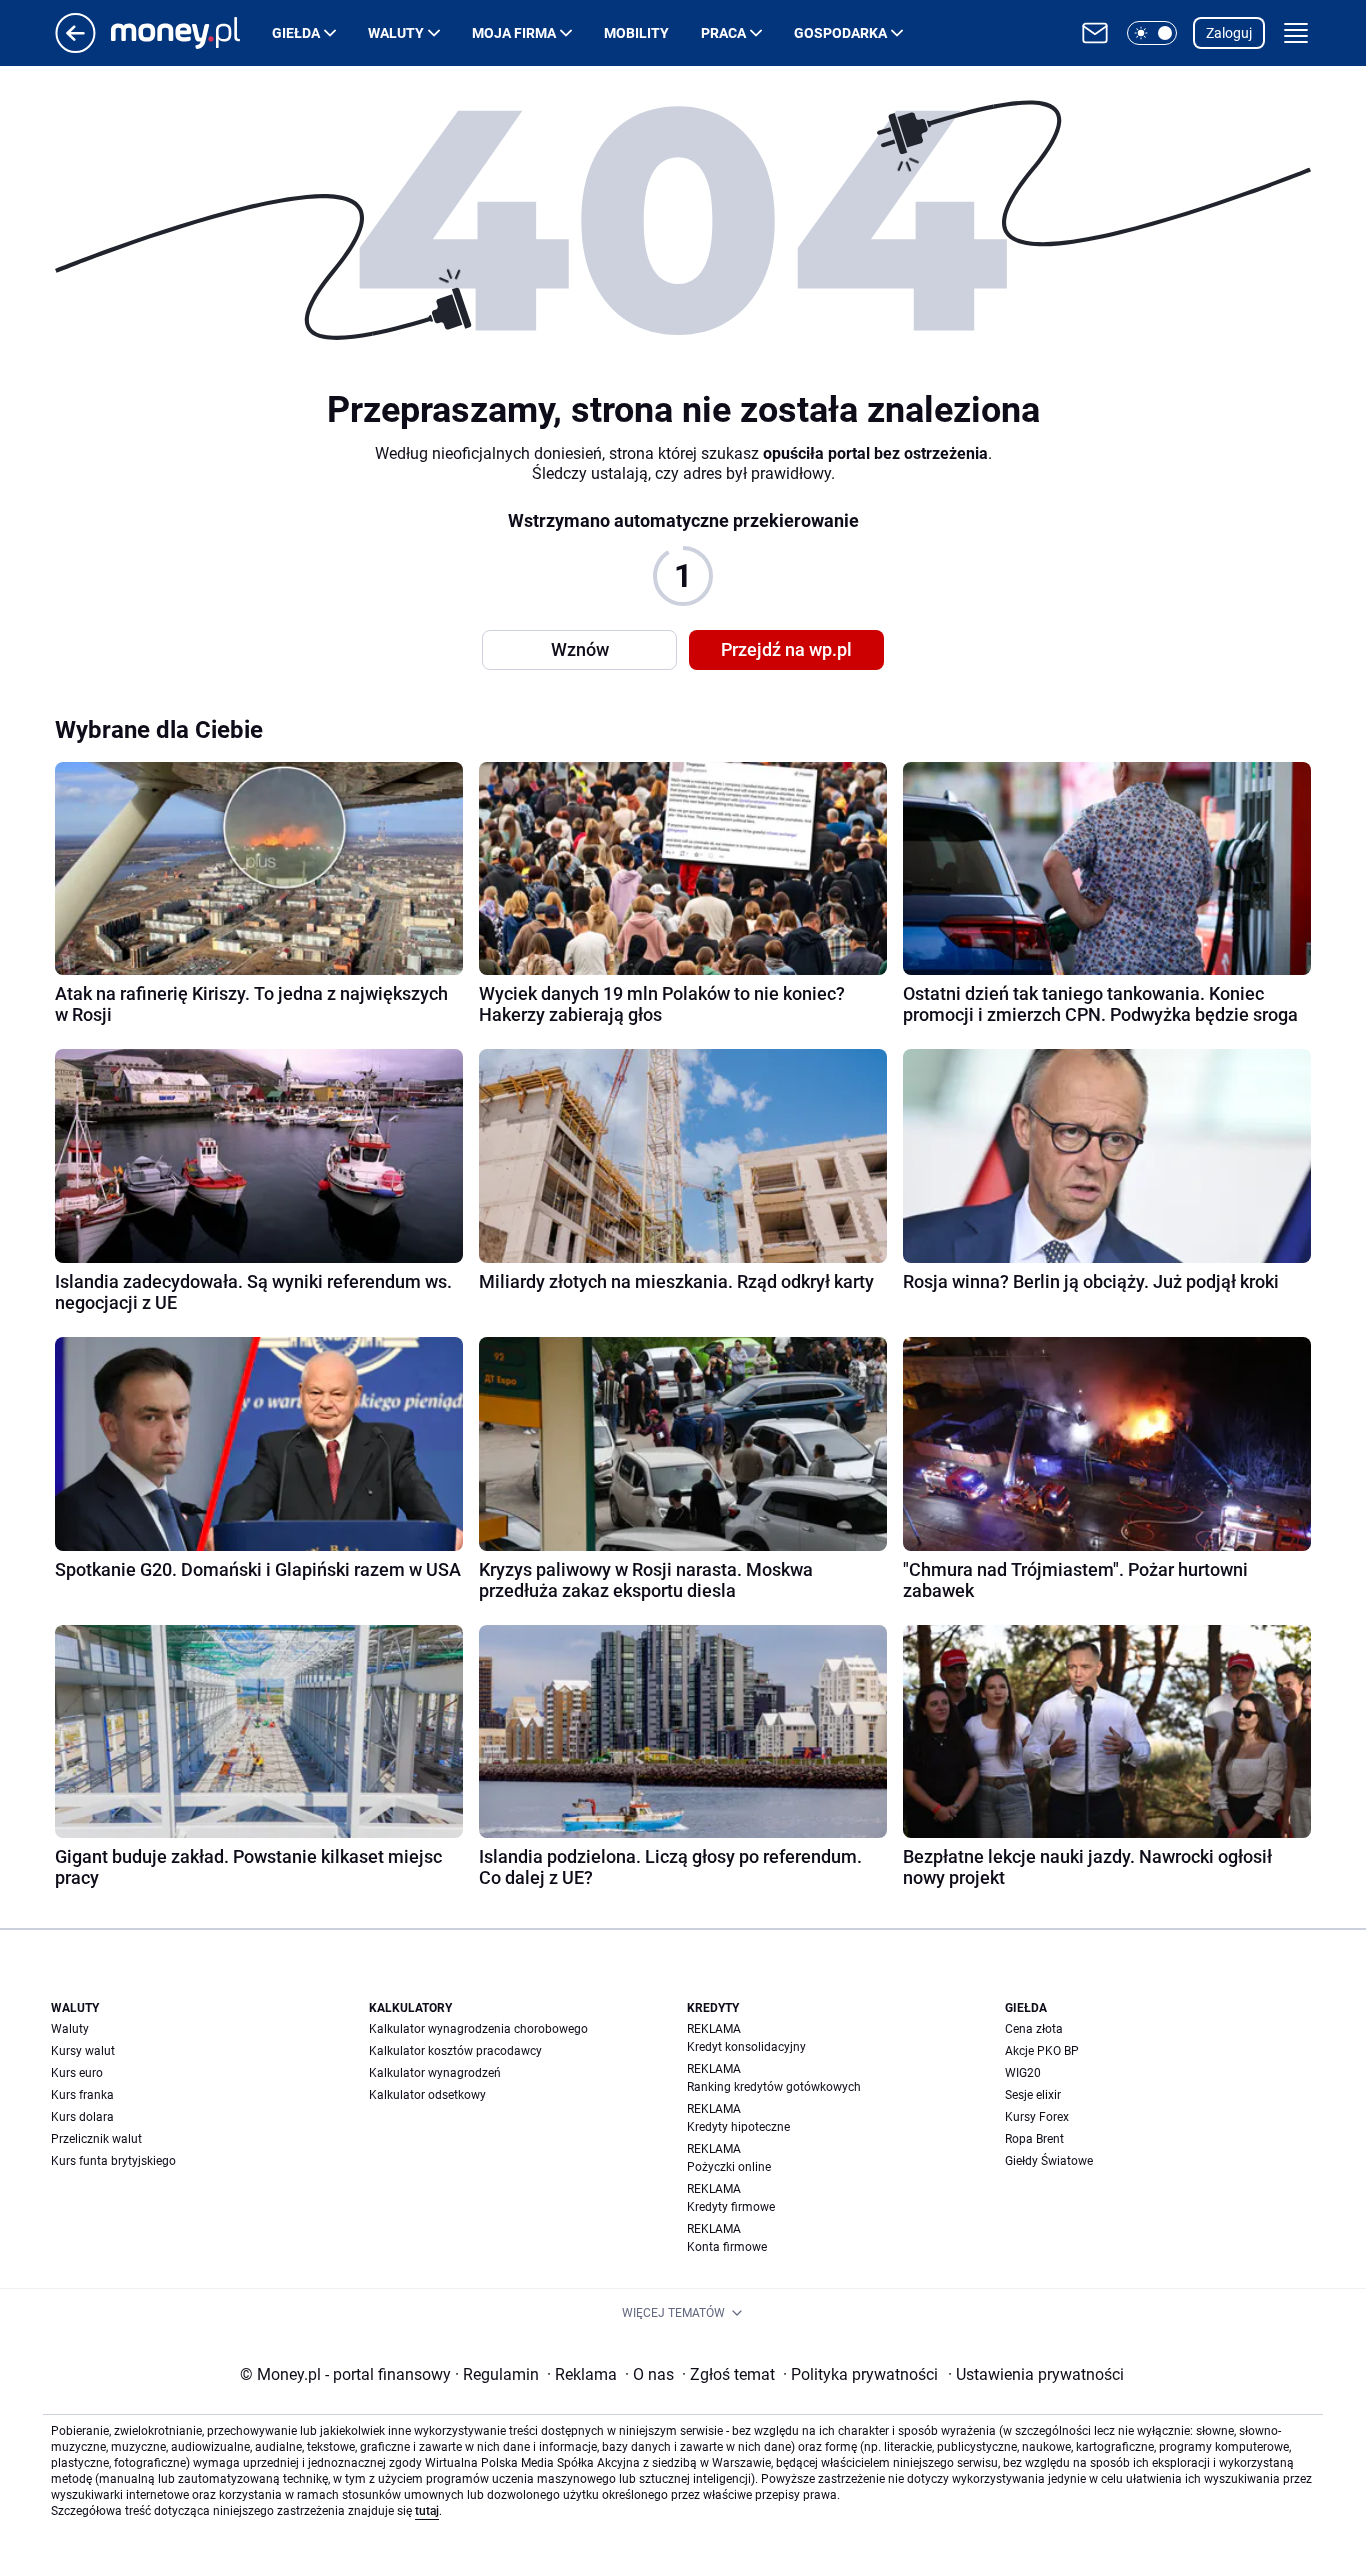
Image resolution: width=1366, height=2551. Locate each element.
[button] (1152, 33)
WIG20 (1023, 2073)
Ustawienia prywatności (1036, 2374)
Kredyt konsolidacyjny (746, 2047)
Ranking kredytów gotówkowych (774, 2087)
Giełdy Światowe (1049, 2161)
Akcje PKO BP (1042, 2051)
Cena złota (1034, 2029)
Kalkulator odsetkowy (427, 2095)
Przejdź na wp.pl (786, 649)
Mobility (636, 33)
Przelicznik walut (96, 2139)
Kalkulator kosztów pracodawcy (455, 2051)
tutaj (427, 2511)
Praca (723, 33)
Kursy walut (83, 2051)
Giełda (296, 33)
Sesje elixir (1033, 2095)
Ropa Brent (1034, 2139)
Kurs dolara (82, 2117)
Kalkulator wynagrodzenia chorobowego (478, 2029)
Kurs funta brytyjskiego (113, 2161)
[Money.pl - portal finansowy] (191, 33)
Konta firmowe (727, 2247)
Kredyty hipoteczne (738, 2127)
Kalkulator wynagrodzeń (435, 2073)
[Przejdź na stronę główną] (75, 47)
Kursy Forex (1037, 2117)
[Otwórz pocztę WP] (1095, 33)
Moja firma (514, 33)
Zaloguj (1229, 33)
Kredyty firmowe (731, 2207)
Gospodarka (840, 33)
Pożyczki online (729, 2167)
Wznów (580, 649)
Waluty (396, 33)
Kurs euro (77, 2073)
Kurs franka (82, 2095)
